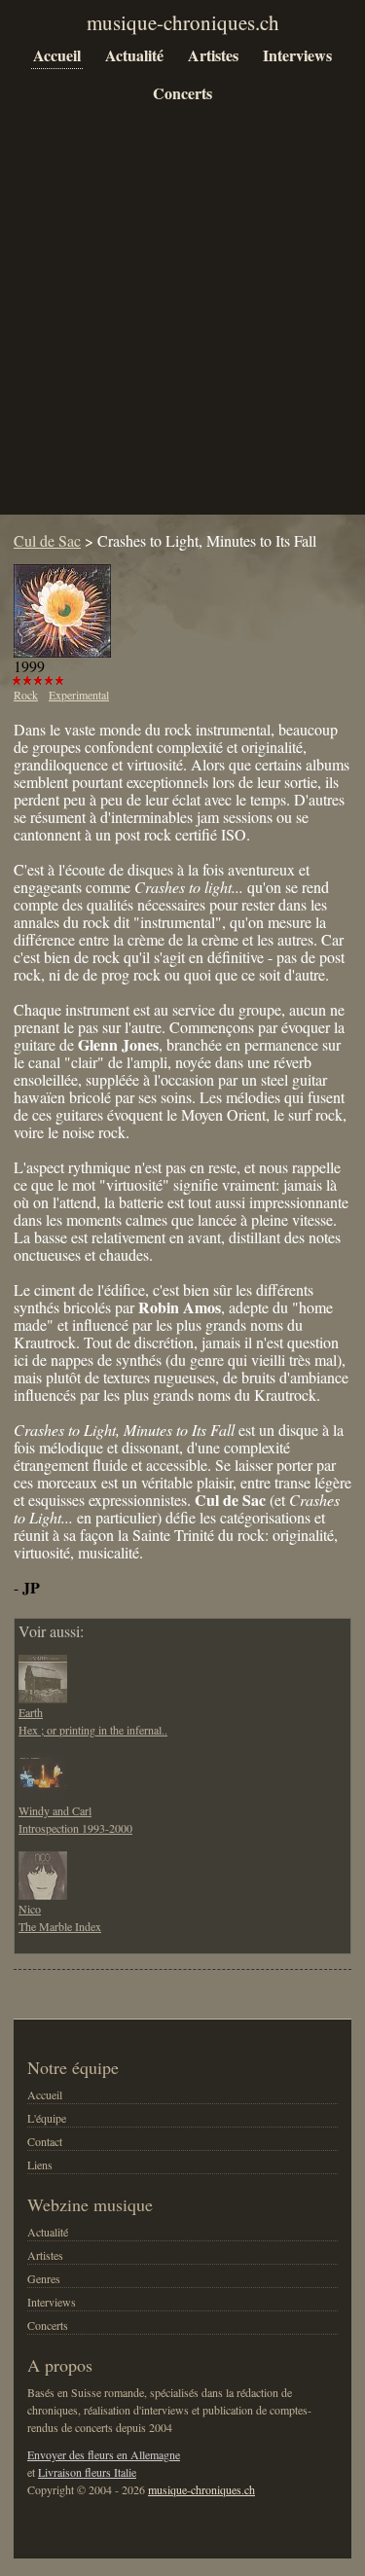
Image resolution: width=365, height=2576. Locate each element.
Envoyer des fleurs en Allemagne (104, 2454)
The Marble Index (60, 1926)
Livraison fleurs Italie (87, 2472)
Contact (45, 2141)
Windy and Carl (55, 1810)
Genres (44, 2278)
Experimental (79, 695)
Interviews (297, 55)
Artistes (213, 55)
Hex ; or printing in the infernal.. (93, 1730)
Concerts (182, 93)
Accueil (57, 55)
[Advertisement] (182, 324)
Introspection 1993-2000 (75, 1828)
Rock (26, 695)
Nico (30, 1909)
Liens (40, 2165)
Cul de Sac (47, 540)
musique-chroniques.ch (201, 2489)
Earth (31, 1712)
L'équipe (47, 2118)
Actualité (134, 55)
